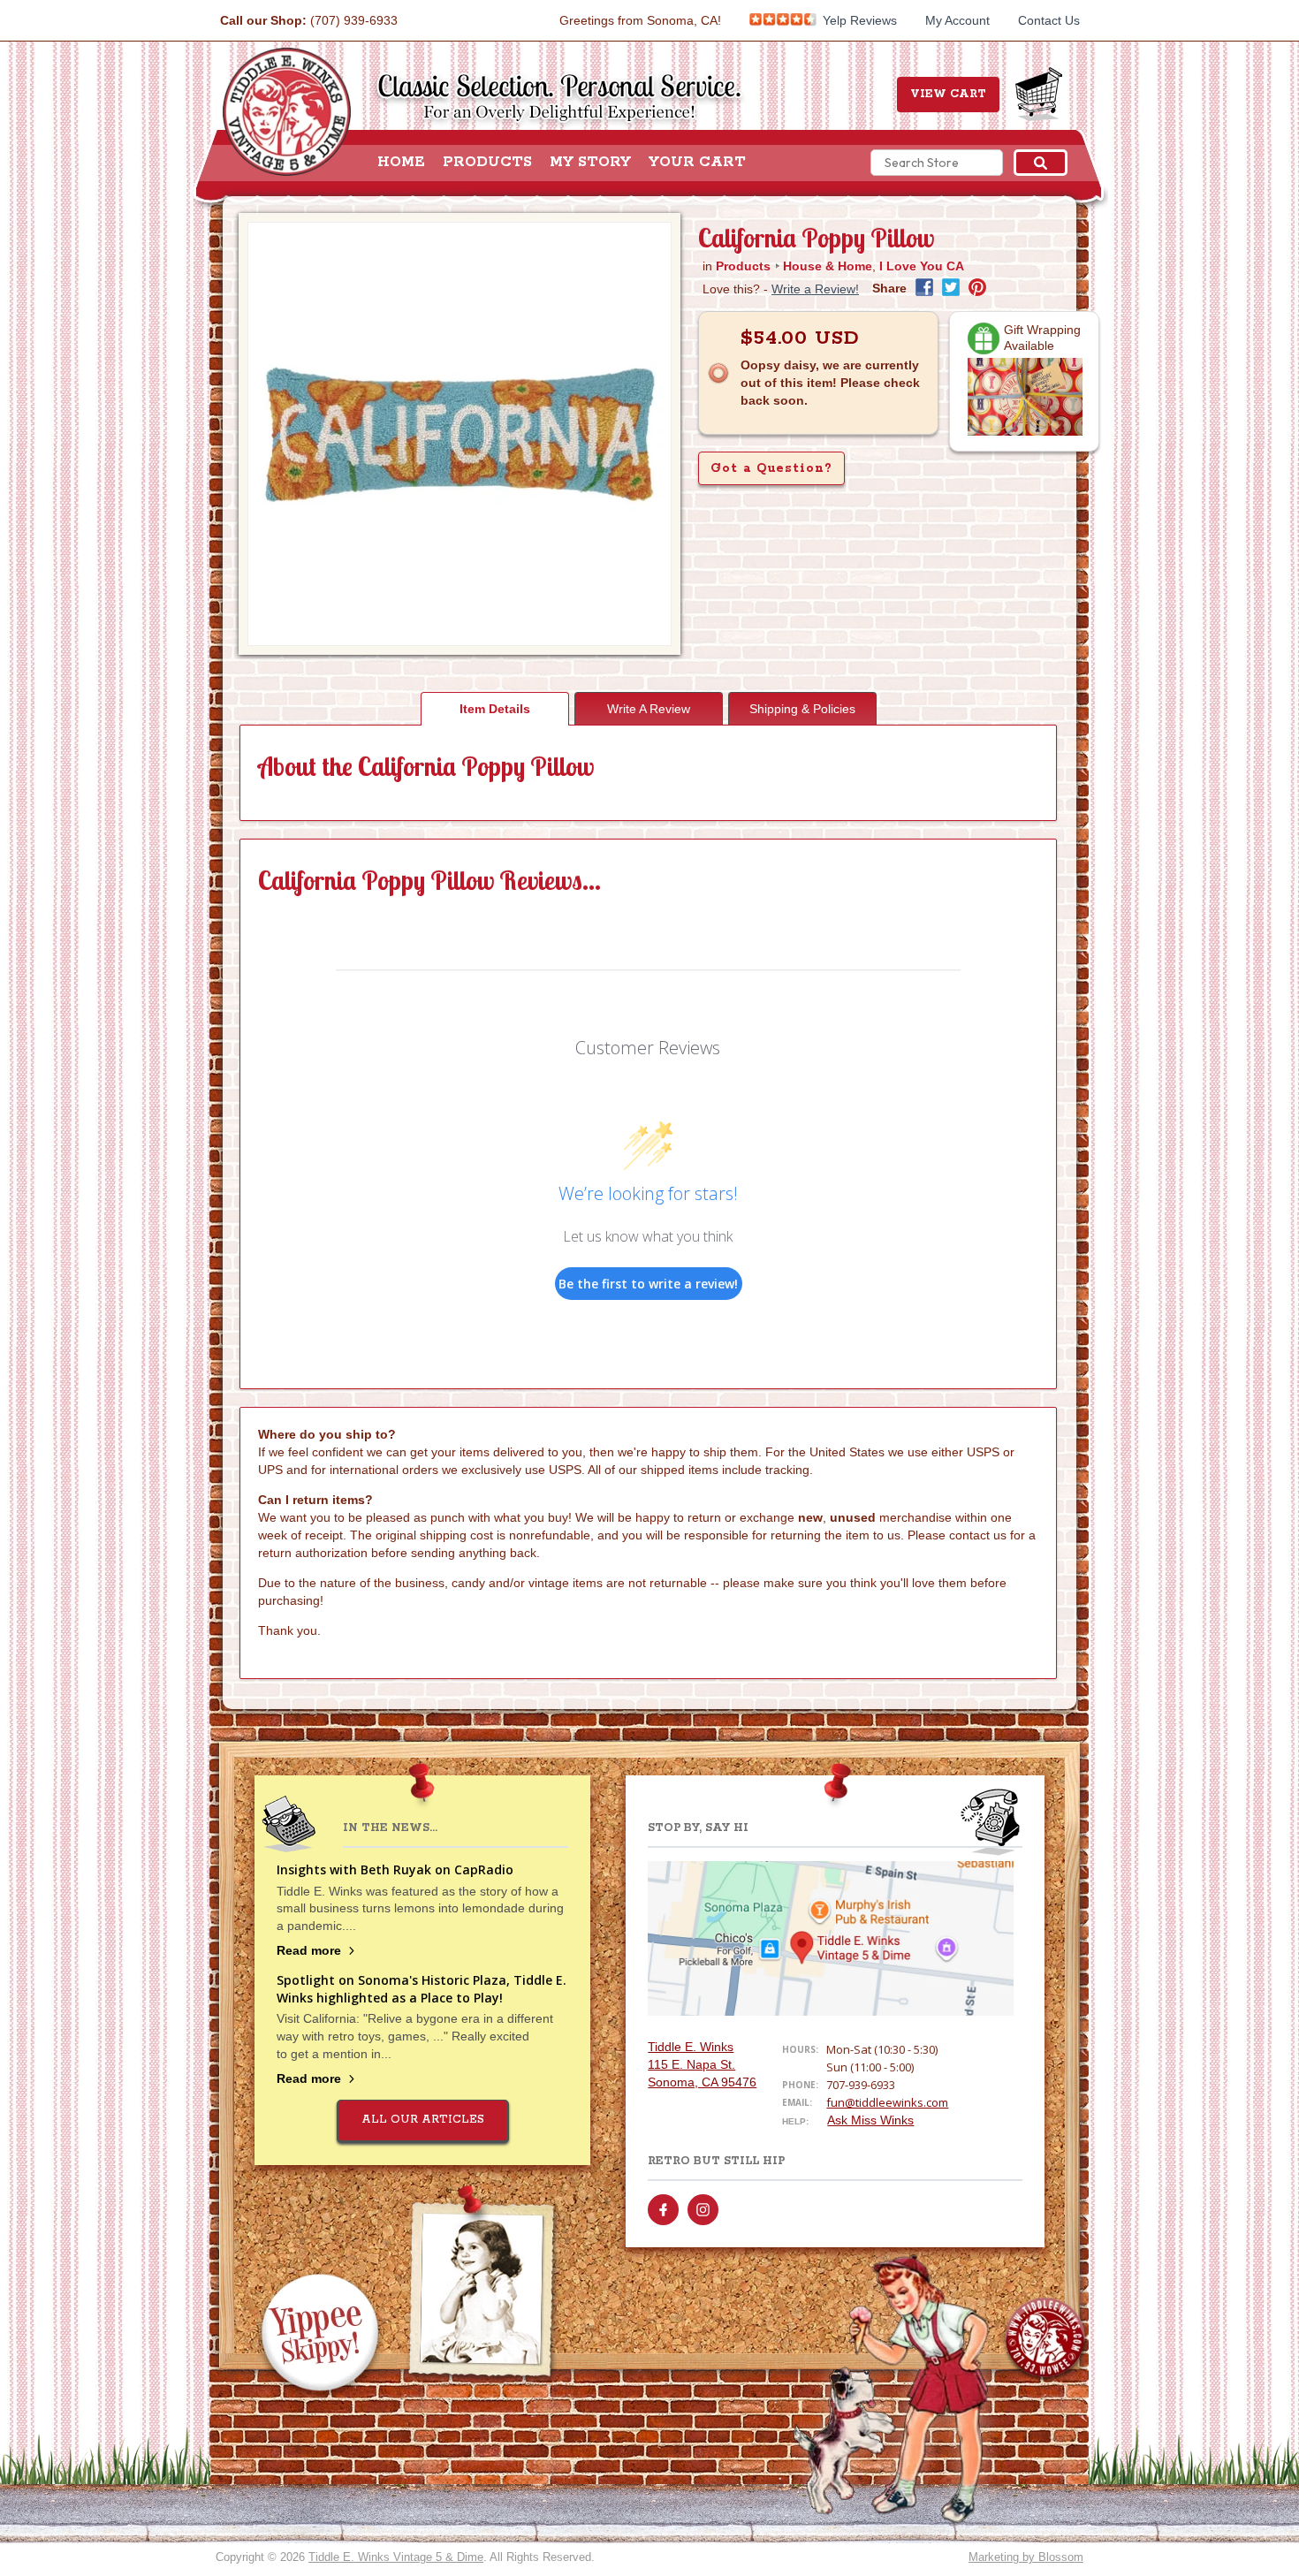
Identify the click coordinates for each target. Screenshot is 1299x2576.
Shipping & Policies (802, 709)
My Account (957, 20)
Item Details (495, 709)
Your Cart (697, 163)
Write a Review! (815, 289)
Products (487, 163)
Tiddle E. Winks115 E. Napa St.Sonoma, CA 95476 (702, 2064)
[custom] (663, 2210)
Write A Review (649, 709)
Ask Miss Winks (870, 2120)
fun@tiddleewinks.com (887, 2102)
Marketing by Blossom (1026, 2557)
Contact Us (1049, 20)
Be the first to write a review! (648, 1284)
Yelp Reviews (858, 20)
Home (401, 163)
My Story (590, 163)
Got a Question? (771, 468)
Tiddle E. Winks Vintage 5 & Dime (396, 2557)
